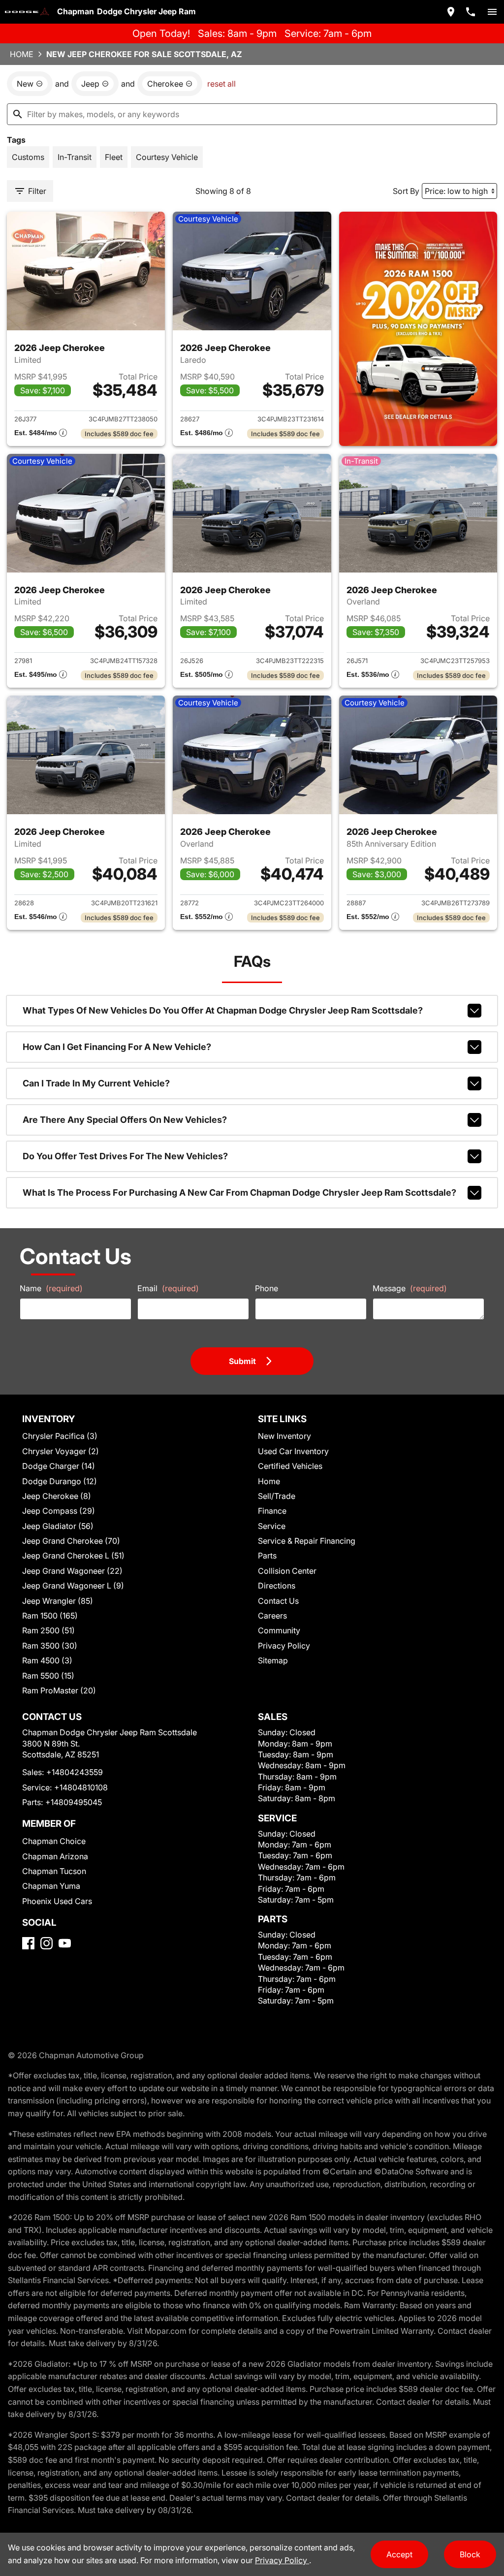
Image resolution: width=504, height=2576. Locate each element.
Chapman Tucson (54, 1871)
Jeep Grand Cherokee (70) (71, 1541)
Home (22, 54)
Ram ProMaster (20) (59, 1690)
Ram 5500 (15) (48, 1676)
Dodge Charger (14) (59, 1466)
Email (168, 1288)
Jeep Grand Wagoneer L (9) (73, 1586)
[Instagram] (47, 1943)
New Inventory (284, 1436)
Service (272, 1526)
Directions (277, 1586)
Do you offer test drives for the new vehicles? (125, 1156)
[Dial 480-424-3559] (471, 12)
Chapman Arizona (55, 1856)
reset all (221, 84)
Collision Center (287, 1571)
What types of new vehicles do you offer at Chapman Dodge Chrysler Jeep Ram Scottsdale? (223, 1010)
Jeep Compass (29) (59, 1511)
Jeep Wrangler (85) (58, 1601)
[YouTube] (65, 1943)
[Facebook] (28, 1943)
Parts (267, 1556)
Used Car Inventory (293, 1451)
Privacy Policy (284, 1646)
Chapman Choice (54, 1841)
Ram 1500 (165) (50, 1616)
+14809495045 (74, 1802)
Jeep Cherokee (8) (57, 1496)
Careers (272, 1616)
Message (410, 1288)
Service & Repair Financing (307, 1541)
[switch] (492, 12)
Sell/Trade (277, 1496)
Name (51, 1288)
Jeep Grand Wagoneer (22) (72, 1571)
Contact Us (278, 1601)
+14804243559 (75, 1772)
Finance (272, 1511)
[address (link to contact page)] (451, 12)
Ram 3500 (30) (50, 1646)
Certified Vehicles (290, 1466)
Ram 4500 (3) (47, 1660)
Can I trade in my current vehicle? (96, 1083)
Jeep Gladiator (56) (58, 1526)
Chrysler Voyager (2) (61, 1451)
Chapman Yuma (51, 1886)
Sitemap (273, 1660)
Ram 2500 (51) (48, 1630)
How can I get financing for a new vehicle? (117, 1047)
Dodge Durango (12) (60, 1481)
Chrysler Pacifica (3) (60, 1436)
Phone (267, 1288)
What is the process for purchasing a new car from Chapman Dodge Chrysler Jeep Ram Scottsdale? (239, 1193)
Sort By (406, 191)
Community (279, 1630)
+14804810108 (81, 1787)
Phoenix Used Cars (57, 1901)
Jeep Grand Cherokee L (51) (73, 1556)
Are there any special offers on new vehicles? (125, 1120)
